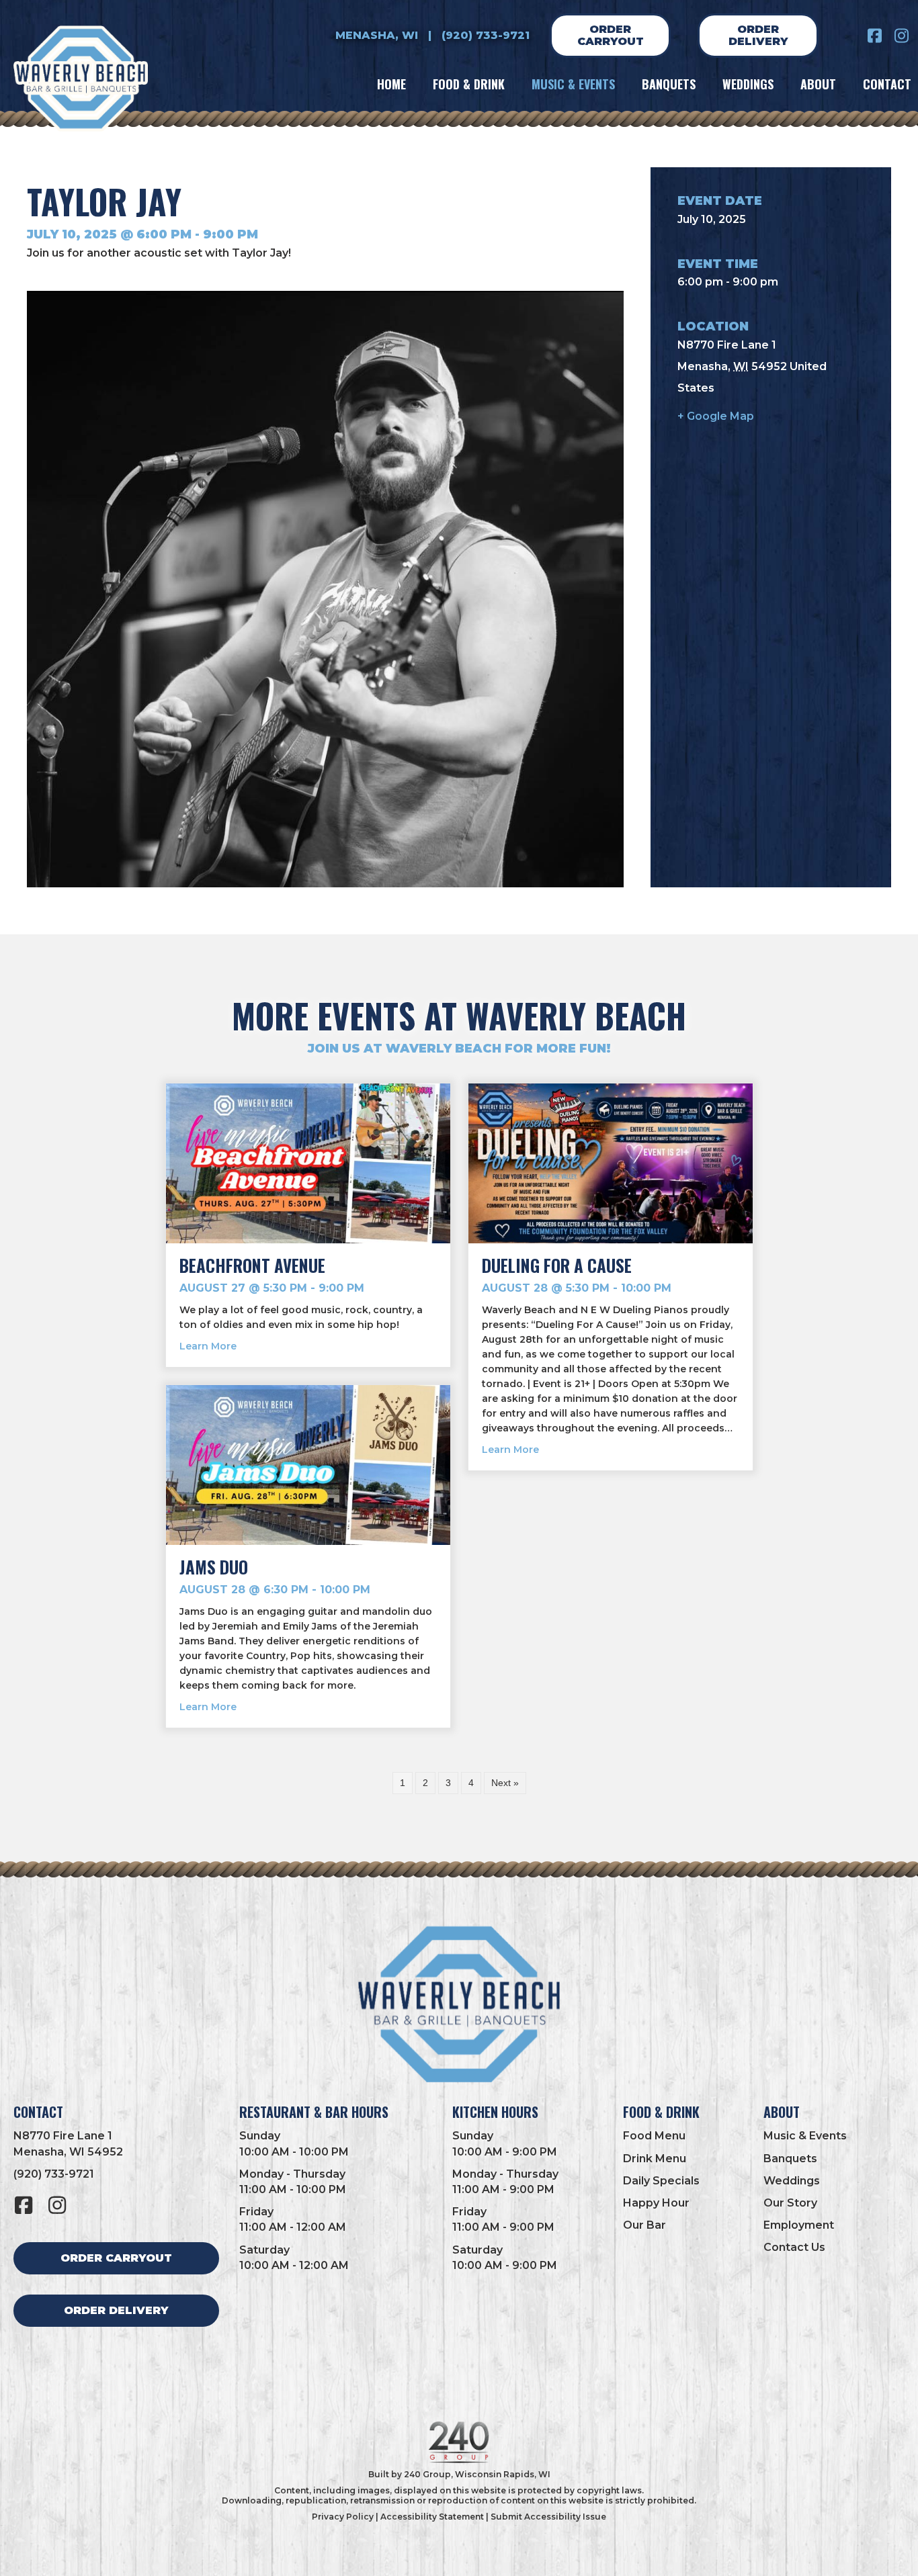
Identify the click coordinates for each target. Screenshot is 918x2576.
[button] (874, 36)
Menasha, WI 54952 (68, 2152)
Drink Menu (655, 2159)
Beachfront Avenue (252, 1265)
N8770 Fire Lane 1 (63, 2136)
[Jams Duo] (308, 1464)
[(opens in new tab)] (459, 2441)
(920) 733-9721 (486, 35)
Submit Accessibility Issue (548, 2517)
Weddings (792, 2181)
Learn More (208, 1346)
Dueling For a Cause (557, 1265)
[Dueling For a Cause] (611, 1163)
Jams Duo (214, 1567)
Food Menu (654, 2136)
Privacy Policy (343, 2517)
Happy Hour (656, 2203)
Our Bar (644, 2225)
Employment (799, 2225)
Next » (505, 1783)
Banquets (790, 2159)
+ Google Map (716, 416)
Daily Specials (661, 2181)
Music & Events (805, 2136)
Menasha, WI (377, 35)
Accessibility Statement (432, 2517)
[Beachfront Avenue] (308, 1163)
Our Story (790, 2203)
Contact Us (794, 2247)
